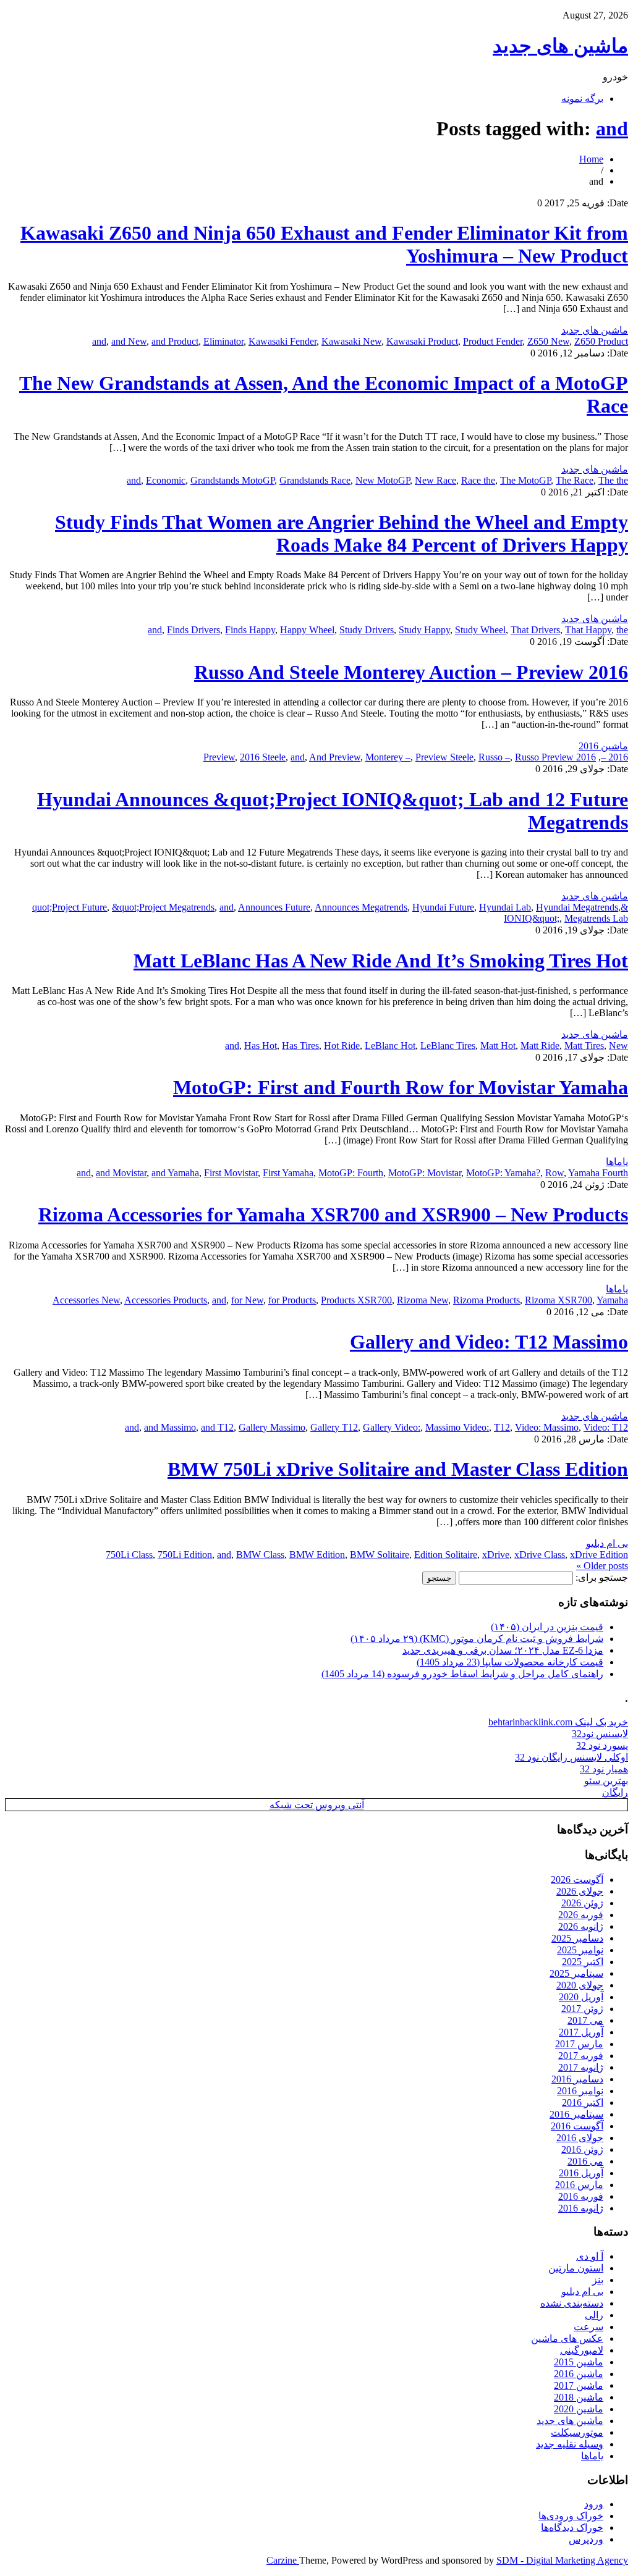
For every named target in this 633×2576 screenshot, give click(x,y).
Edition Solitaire (446, 1555)
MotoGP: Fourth (351, 1173)
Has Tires (300, 1046)
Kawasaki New (351, 341)
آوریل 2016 (581, 2173)
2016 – (614, 757)
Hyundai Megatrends (577, 907)
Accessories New (86, 1300)
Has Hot (261, 1046)
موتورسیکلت (577, 2432)
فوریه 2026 (581, 1915)
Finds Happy (250, 630)
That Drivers (535, 630)
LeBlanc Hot (390, 1046)
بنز (598, 2280)
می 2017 (585, 2020)
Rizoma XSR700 (559, 1300)
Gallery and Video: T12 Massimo (489, 1342)
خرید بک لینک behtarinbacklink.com (558, 1722)
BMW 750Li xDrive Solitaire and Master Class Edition (398, 1469)
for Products (292, 1300)
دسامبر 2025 (577, 1938)
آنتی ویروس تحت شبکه (317, 1805)
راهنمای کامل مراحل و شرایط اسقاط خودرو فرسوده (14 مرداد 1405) (462, 1674)
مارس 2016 (579, 2185)
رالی (594, 2315)
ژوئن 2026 (582, 1903)
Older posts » (602, 1566)
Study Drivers (367, 630)
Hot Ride (342, 1046)
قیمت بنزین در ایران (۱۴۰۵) (547, 1627)
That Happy (588, 630)
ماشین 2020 (579, 2409)
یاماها (617, 1162)
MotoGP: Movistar (425, 1173)
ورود (594, 2504)
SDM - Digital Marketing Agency (562, 2560)
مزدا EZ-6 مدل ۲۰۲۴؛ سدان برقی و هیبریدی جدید (503, 1650)
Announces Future (274, 907)
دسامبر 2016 (577, 2079)
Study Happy (424, 630)
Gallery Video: (392, 1427)
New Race (435, 480)
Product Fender (493, 341)
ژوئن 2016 (582, 2149)
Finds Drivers (193, 630)
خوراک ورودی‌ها (571, 2516)
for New (247, 1300)
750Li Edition (185, 1555)
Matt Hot (498, 1046)
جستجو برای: (602, 1577)
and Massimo (170, 1427)
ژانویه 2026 (581, 1926)
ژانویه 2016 (581, 2208)
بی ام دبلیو (607, 1543)
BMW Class (260, 1555)
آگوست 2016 (577, 2126)
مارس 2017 (579, 2044)
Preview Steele (444, 757)
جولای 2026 (580, 1891)
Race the (478, 480)
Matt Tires (584, 1046)
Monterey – (388, 757)
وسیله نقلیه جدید (570, 2444)
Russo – (494, 757)
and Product (175, 341)
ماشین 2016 (603, 746)
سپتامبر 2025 (576, 1973)
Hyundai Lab (505, 907)
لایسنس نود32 (600, 1734)
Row (554, 1173)
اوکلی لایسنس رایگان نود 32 (571, 1757)
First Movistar (231, 1173)
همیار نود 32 (604, 1769)
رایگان (615, 1792)
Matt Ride (540, 1046)
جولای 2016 (580, 2138)
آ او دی (590, 2256)
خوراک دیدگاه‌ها (572, 2528)
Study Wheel (480, 630)
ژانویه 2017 (581, 2067)
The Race (575, 480)
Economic (166, 480)
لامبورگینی (582, 2350)
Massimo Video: (457, 1427)
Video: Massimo (547, 1427)
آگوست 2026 (577, 1879)
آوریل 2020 (581, 1997)
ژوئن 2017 (582, 2009)
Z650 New (548, 341)
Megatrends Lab (596, 918)
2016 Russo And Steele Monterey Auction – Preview (411, 672)
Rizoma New (423, 1300)
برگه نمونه (582, 99)
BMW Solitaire (380, 1555)
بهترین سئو (606, 1781)
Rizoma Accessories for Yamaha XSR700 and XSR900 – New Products (333, 1214)
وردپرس (586, 2539)
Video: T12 (606, 1427)
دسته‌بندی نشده (572, 2303)
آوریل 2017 (581, 2032)
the (622, 630)
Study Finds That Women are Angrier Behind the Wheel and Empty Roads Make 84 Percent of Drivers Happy (342, 533)
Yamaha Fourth (598, 1173)
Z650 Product (601, 341)
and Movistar (121, 1173)
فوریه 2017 (581, 2056)
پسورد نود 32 (602, 1745)
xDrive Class (540, 1555)
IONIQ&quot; (532, 918)
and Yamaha (175, 1173)
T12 (502, 1427)
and (612, 128)
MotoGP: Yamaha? (503, 1173)
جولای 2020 (580, 1985)
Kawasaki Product (422, 341)
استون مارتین (576, 2268)
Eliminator (223, 341)
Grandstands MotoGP (232, 480)
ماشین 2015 (579, 2362)
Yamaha (612, 1300)
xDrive (496, 1555)
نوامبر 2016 (580, 2091)
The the (613, 480)
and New (129, 341)
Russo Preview (544, 757)
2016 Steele (263, 757)
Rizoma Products (486, 1300)
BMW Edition (317, 1555)
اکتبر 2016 (583, 2102)
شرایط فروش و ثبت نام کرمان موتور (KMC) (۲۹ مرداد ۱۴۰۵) (477, 1639)
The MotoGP (525, 480)
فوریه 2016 (581, 2196)
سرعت (588, 2327)
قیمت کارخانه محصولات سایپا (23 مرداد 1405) (510, 1662)
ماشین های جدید (560, 46)
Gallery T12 (334, 1427)
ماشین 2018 (579, 2397)
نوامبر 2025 (580, 1950)
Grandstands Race (315, 480)
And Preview (335, 757)
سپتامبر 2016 (576, 2114)
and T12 (217, 1427)
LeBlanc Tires (448, 1046)
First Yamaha (288, 1173)
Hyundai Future (443, 907)
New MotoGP (383, 480)
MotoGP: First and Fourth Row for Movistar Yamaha (401, 1087)
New (618, 1046)
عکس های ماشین (567, 2338)
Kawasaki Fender (283, 341)
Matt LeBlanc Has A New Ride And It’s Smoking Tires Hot (381, 961)
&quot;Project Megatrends (163, 907)
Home (591, 159)
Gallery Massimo (272, 1427)
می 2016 (585, 2161)
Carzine (283, 2560)
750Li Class (129, 1555)
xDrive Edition (599, 1555)
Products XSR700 (356, 1300)
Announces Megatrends (361, 907)
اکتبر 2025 (583, 1962)
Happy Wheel (307, 630)
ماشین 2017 (579, 2385)
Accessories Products (166, 1300)
